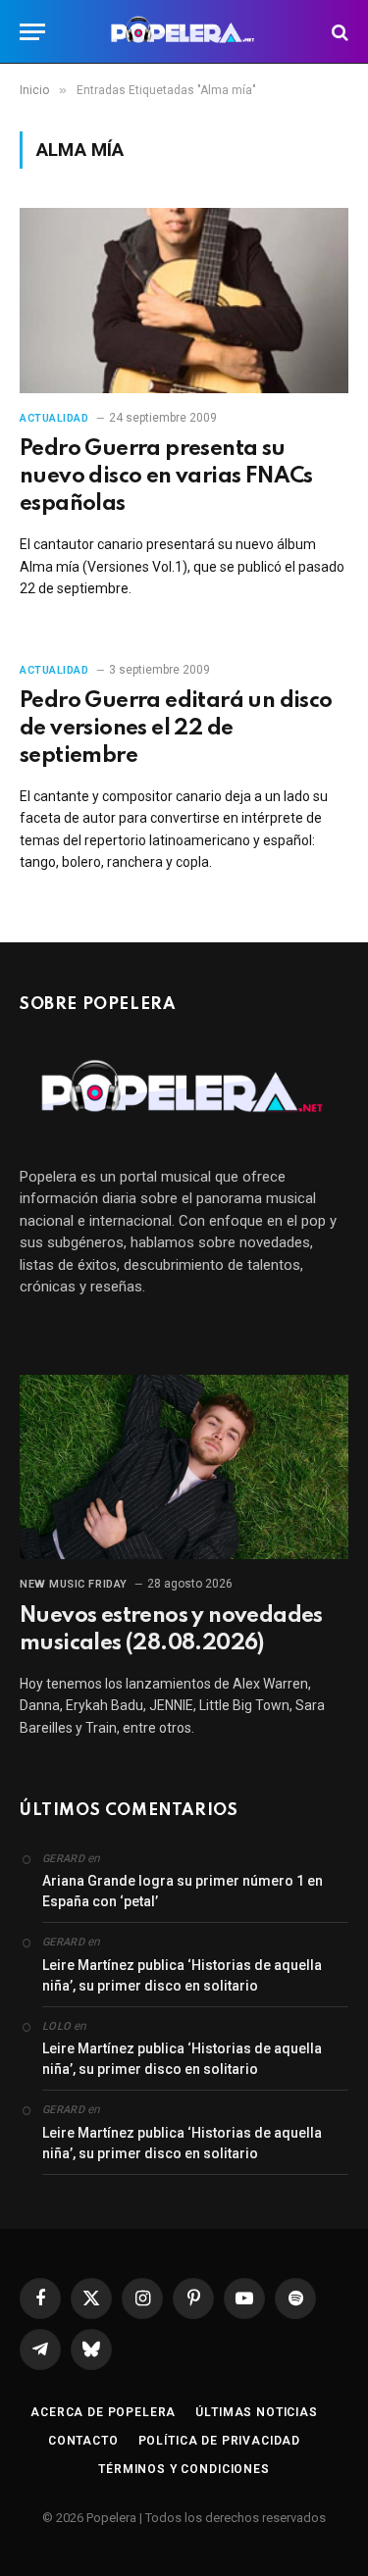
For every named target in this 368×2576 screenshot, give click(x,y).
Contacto (83, 2441)
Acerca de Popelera (103, 2412)
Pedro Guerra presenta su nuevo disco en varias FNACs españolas (166, 477)
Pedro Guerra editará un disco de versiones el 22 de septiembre (176, 729)
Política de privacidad (219, 2441)
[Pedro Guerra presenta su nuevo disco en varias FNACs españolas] (184, 300)
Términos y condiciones (184, 2469)
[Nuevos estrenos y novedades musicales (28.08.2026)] (184, 1467)
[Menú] (32, 32)
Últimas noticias (256, 2412)
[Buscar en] (338, 32)
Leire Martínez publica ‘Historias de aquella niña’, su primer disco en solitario (182, 1975)
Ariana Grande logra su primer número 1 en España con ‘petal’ (183, 1891)
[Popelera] (184, 32)
